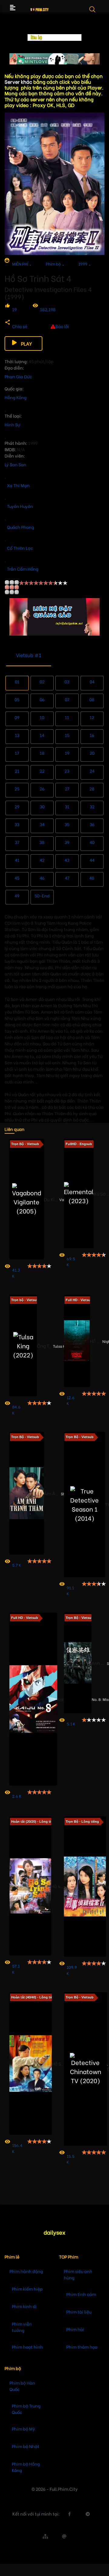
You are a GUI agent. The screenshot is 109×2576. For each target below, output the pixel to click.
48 (92, 878)
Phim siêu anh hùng (78, 2274)
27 (67, 788)
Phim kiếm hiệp (27, 2289)
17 (17, 753)
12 (92, 717)
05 (17, 699)
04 (92, 681)
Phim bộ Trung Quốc (26, 2409)
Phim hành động (26, 2271)
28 (92, 788)
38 (42, 842)
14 (42, 735)
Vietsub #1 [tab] (29, 655)
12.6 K (71, 1400)
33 (17, 824)
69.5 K (71, 1261)
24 (92, 771)
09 (17, 717)
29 (17, 806)
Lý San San (15, 464)
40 (92, 842)
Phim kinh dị (24, 2306)
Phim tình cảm (81, 2294)
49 (17, 896)
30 (42, 806)
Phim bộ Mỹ (23, 2429)
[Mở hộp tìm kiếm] (96, 13)
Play (26, 343)
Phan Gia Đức (18, 376)
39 (67, 842)
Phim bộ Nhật (26, 2446)
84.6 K (16, 1410)
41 (17, 860)
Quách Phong (21, 527)
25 (17, 788)
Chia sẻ (20, 326)
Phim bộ (53, 264)
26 (42, 788)
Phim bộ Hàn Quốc (22, 2386)
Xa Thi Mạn (18, 485)
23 (67, 771)
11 (67, 717)
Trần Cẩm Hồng (23, 569)
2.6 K (17, 1796)
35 (67, 824)
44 (92, 860)
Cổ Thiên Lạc (20, 548)
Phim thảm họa (82, 2347)
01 (17, 681)
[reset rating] (12, 587)
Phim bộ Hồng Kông (26, 2467)
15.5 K (71, 2159)
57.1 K (16, 1969)
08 (92, 699)
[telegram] (88, 2514)
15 (67, 735)
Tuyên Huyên (20, 506)
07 (67, 699)
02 (42, 681)
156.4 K (17, 2148)
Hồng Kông (16, 397)
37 (17, 842)
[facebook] (69, 2514)
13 (17, 735)
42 (42, 860)
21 (17, 771)
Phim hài (75, 2329)
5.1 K (71, 1723)
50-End (42, 896)
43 (67, 860)
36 (92, 824)
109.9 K (72, 1970)
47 (67, 878)
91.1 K (70, 1590)
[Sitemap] (45, 2536)
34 (42, 824)
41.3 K (16, 1273)
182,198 (48, 309)
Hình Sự (12, 424)
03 (67, 681)
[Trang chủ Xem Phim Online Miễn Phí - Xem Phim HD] (40, 8)
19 (14, 309)
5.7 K (17, 1565)
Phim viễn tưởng (22, 2327)
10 (42, 717)
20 (92, 753)
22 (42, 771)
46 (42, 878)
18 (42, 753)
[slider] (43, 583)
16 (92, 735)
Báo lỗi (62, 326)
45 (17, 878)
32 (92, 806)
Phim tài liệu (79, 2312)
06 (42, 699)
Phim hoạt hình (27, 2347)
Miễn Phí (20, 264)
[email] (64, 2536)
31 (67, 806)
